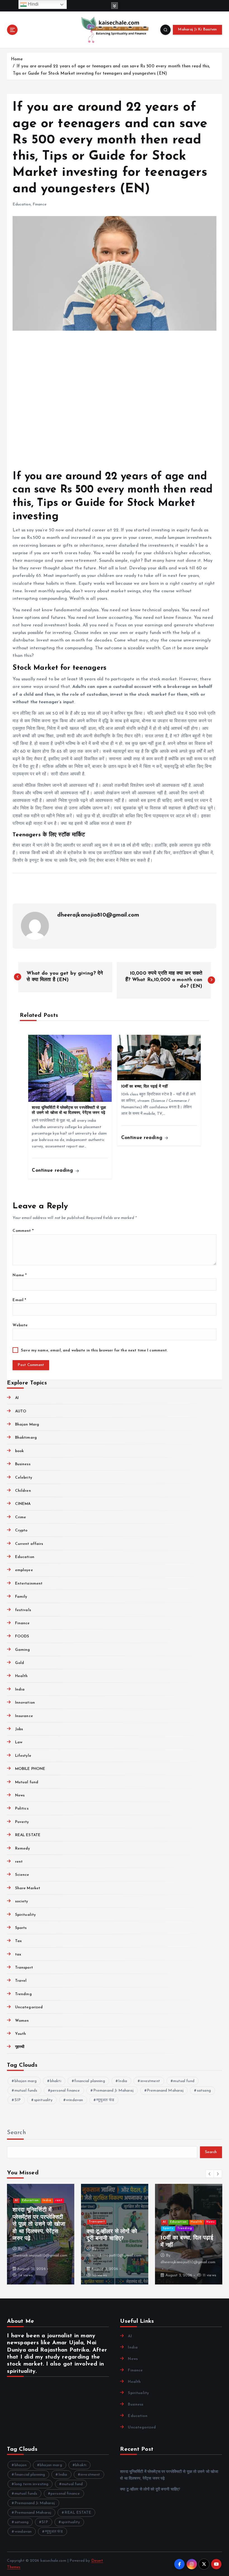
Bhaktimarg (26, 1438)
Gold (20, 1663)
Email (19, 1300)
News (20, 1795)
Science (22, 1875)
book (19, 1451)
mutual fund (184, 2081)
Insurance (24, 1716)
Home (17, 59)
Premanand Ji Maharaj (114, 2091)
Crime (21, 1517)
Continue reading (53, 1170)
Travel (21, 1981)
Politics (22, 1809)
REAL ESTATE (28, 1835)
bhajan (21, 2465)
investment (150, 2081)
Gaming (22, 1650)
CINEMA (23, 1504)
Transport (24, 1968)
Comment (23, 1231)
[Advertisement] (114, 401)
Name (20, 1275)
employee (24, 1570)
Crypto (21, 1530)
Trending (23, 1994)
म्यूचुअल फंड (105, 2100)
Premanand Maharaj (165, 2091)
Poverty (22, 1822)
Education (22, 204)
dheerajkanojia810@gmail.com (98, 915)
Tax (18, 1941)
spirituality (43, 2100)
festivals (23, 1610)
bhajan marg (26, 2081)
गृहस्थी (20, 2047)
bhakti (56, 2081)
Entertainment (29, 1584)
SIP (18, 2100)
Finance (40, 204)
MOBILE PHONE (30, 1769)
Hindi (33, 4)
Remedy (22, 1849)
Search (16, 2133)
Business (23, 1464)
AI (17, 1398)
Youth (21, 2034)
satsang (204, 2091)
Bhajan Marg (27, 1425)
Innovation (25, 1703)
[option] (41, 2234)
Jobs (19, 1729)
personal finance (65, 2091)
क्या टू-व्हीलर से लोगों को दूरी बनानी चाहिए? (150, 2489)
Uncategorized (29, 2007)
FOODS (22, 1636)
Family (21, 1597)
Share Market (28, 1888)
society (22, 1901)
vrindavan (74, 2100)
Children (23, 1491)
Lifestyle (23, 1756)
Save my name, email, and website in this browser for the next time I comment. (94, 1350)
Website (20, 1325)
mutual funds (26, 2091)
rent (19, 1862)
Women (22, 2021)
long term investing (32, 2484)
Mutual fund (27, 1782)
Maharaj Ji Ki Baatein (197, 29)
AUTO (21, 1411)
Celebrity (23, 1478)
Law (19, 1742)
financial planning (90, 2081)
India (20, 1690)
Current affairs (29, 1544)
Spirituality (25, 1915)
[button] (210, 2174)
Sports (21, 1928)
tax (18, 1955)
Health (21, 1676)
